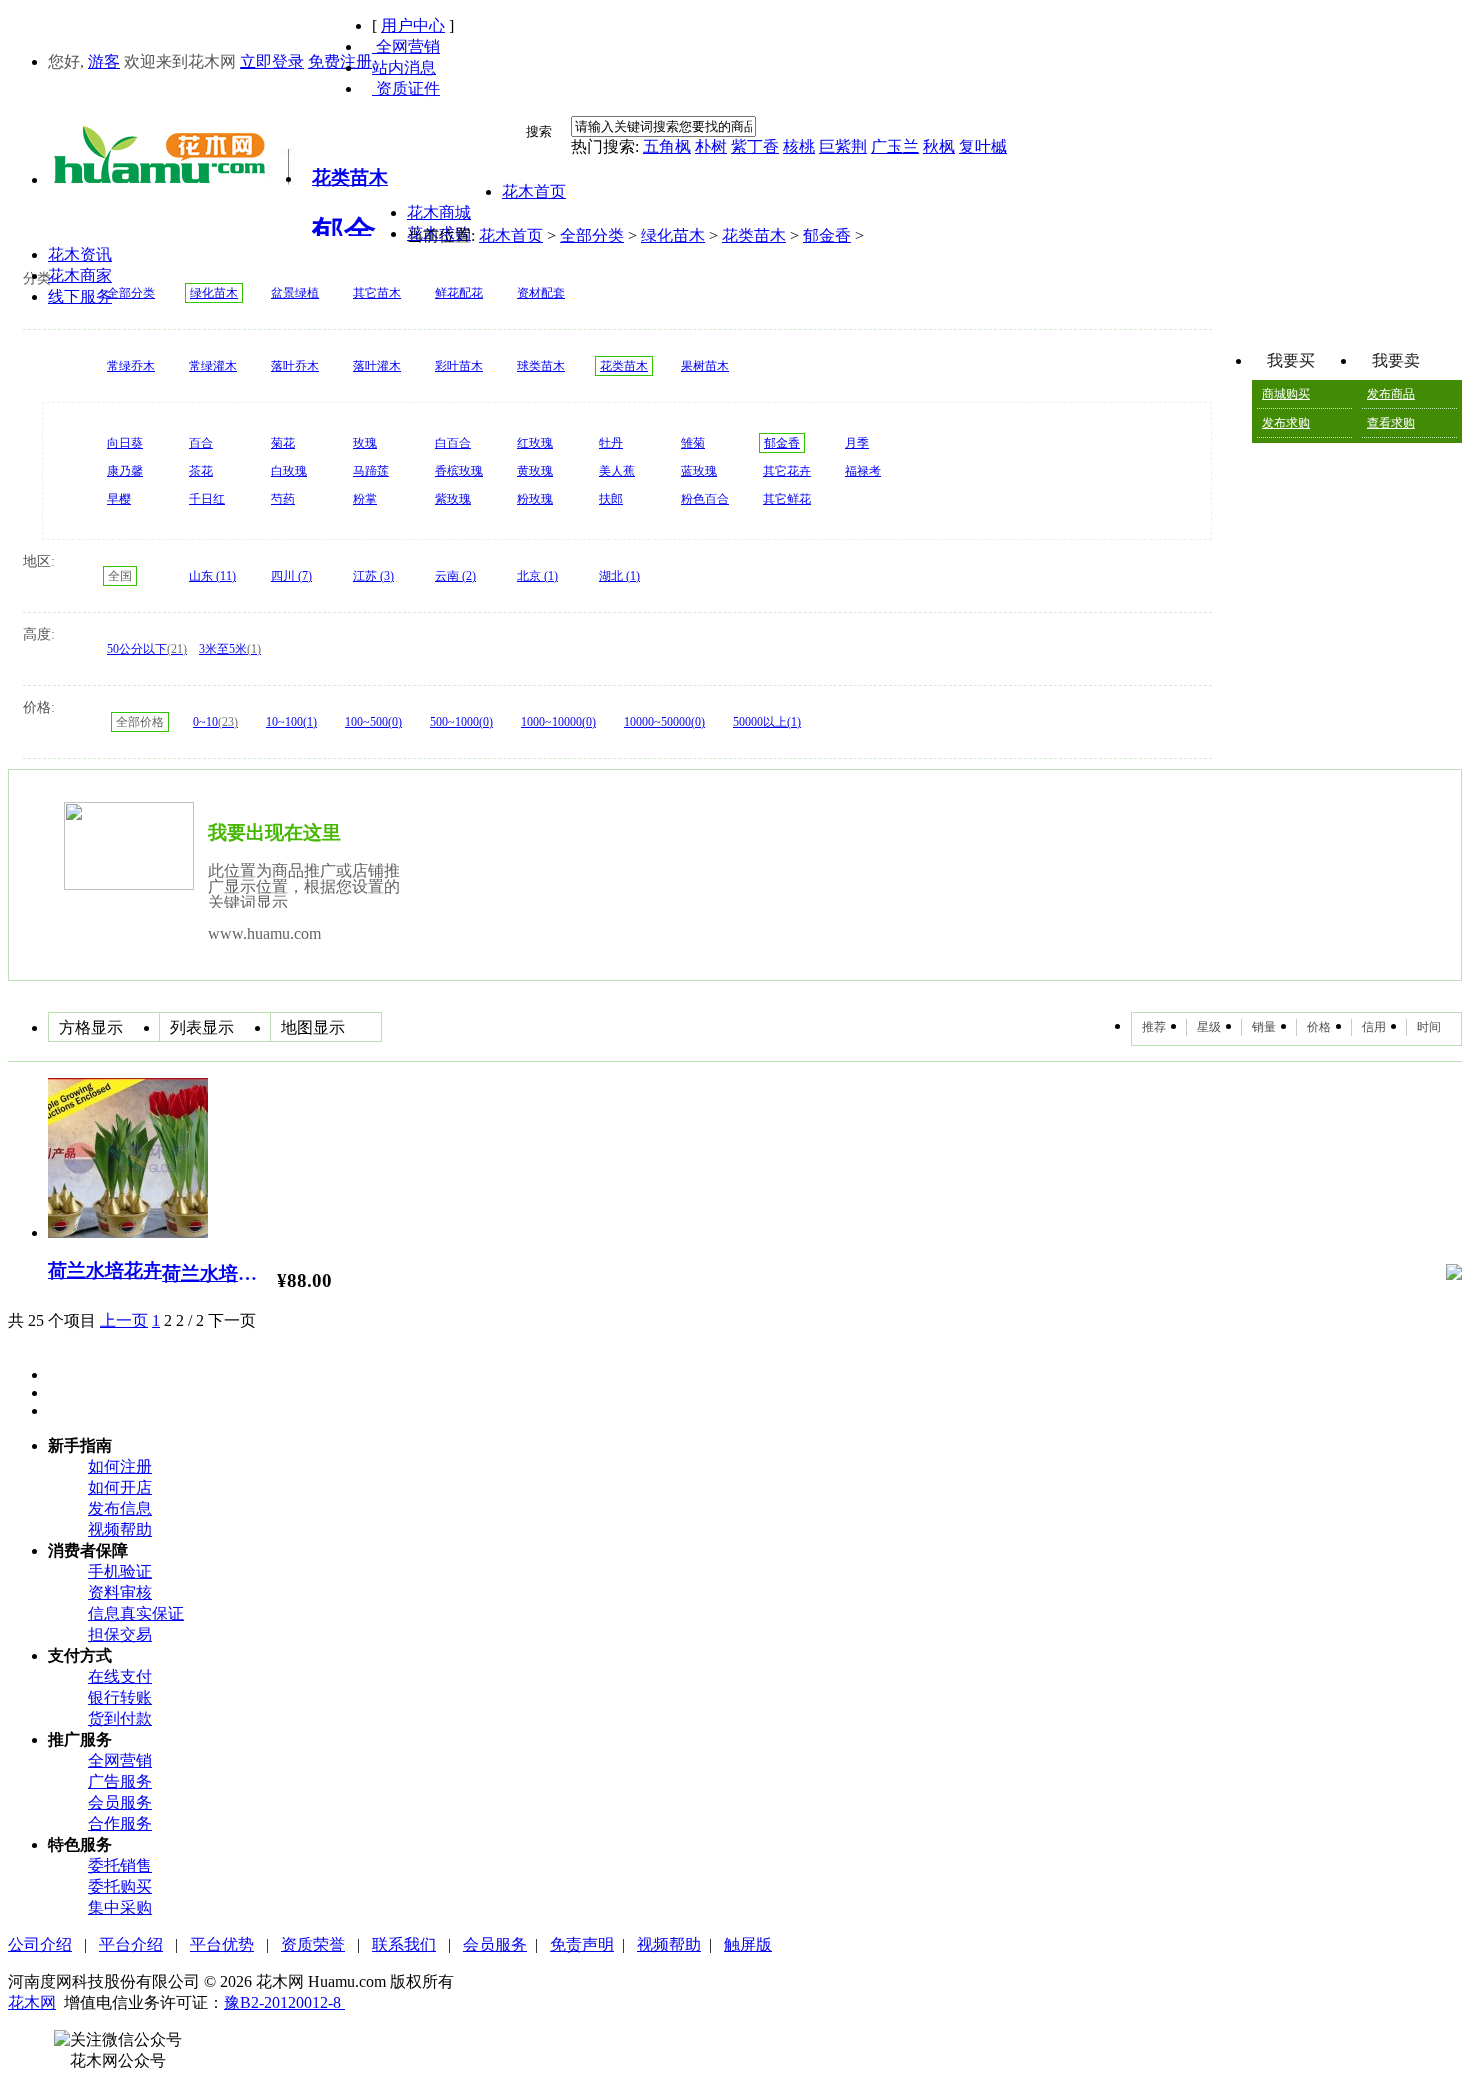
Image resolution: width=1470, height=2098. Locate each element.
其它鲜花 (787, 499)
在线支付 (120, 1676)
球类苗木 (541, 366)
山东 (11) (212, 576)
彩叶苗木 (459, 366)
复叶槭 (983, 146)
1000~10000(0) (558, 722)
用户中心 (413, 25)
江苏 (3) (373, 576)
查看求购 (1391, 423)
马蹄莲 (371, 471)
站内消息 (404, 67)
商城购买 (1286, 394)
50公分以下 (147, 649)
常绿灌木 (213, 366)
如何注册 (120, 1466)
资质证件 (406, 88)
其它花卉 (787, 471)
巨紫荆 (843, 146)
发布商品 (1391, 394)
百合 (201, 443)
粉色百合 (705, 499)
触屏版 (748, 1944)
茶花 (201, 471)
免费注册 (340, 61)
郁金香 (827, 235)
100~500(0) (373, 722)
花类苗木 (754, 235)
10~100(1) (291, 722)
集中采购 (120, 1907)
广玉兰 (895, 146)
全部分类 (592, 235)
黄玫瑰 (535, 471)
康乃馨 (125, 471)
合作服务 (120, 1823)
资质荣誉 (313, 1944)
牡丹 (611, 443)
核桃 (799, 146)
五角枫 (667, 146)
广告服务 (120, 1781)
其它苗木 (377, 293)
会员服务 (120, 1802)
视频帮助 (120, 1529)
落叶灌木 (377, 366)
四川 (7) (291, 576)
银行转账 (120, 1697)
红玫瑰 (535, 443)
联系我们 (404, 1944)
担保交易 (120, 1634)
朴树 (711, 146)
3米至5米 (230, 649)
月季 (857, 443)
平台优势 (222, 1944)
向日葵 (125, 443)
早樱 (119, 499)
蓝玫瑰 (699, 471)
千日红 (207, 499)
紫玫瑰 (453, 499)
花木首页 (511, 235)
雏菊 (693, 443)
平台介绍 (131, 1944)
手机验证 (120, 1571)
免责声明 (582, 1944)
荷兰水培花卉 (105, 1271)
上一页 (124, 1320)
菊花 (283, 443)
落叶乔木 (295, 366)
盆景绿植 (295, 293)
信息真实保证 (136, 1613)
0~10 (215, 722)
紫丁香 (755, 146)
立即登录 (272, 61)
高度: (39, 634)
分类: (39, 278)
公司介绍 (40, 1944)
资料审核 (120, 1592)
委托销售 (120, 1865)
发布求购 (1286, 423)
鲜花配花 (459, 293)
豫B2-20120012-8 (284, 2002)
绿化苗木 (673, 235)
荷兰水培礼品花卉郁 (217, 1273)
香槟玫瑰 (459, 471)
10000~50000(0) (664, 722)
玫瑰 (365, 443)
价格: (39, 707)
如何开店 (120, 1487)
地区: (39, 561)
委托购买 (120, 1886)
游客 (104, 61)
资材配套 (541, 293)
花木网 (32, 2002)
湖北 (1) (619, 576)
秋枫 (939, 146)
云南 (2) (455, 576)
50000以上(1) (767, 722)
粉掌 (365, 499)
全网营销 (406, 46)
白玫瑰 (289, 471)
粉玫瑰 (535, 499)
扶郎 (611, 499)
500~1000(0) (461, 722)
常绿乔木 (131, 366)
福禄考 (863, 471)
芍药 (283, 499)
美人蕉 (617, 471)
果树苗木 (705, 366)
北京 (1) (537, 576)
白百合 (453, 443)
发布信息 (120, 1508)
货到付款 (120, 1718)
